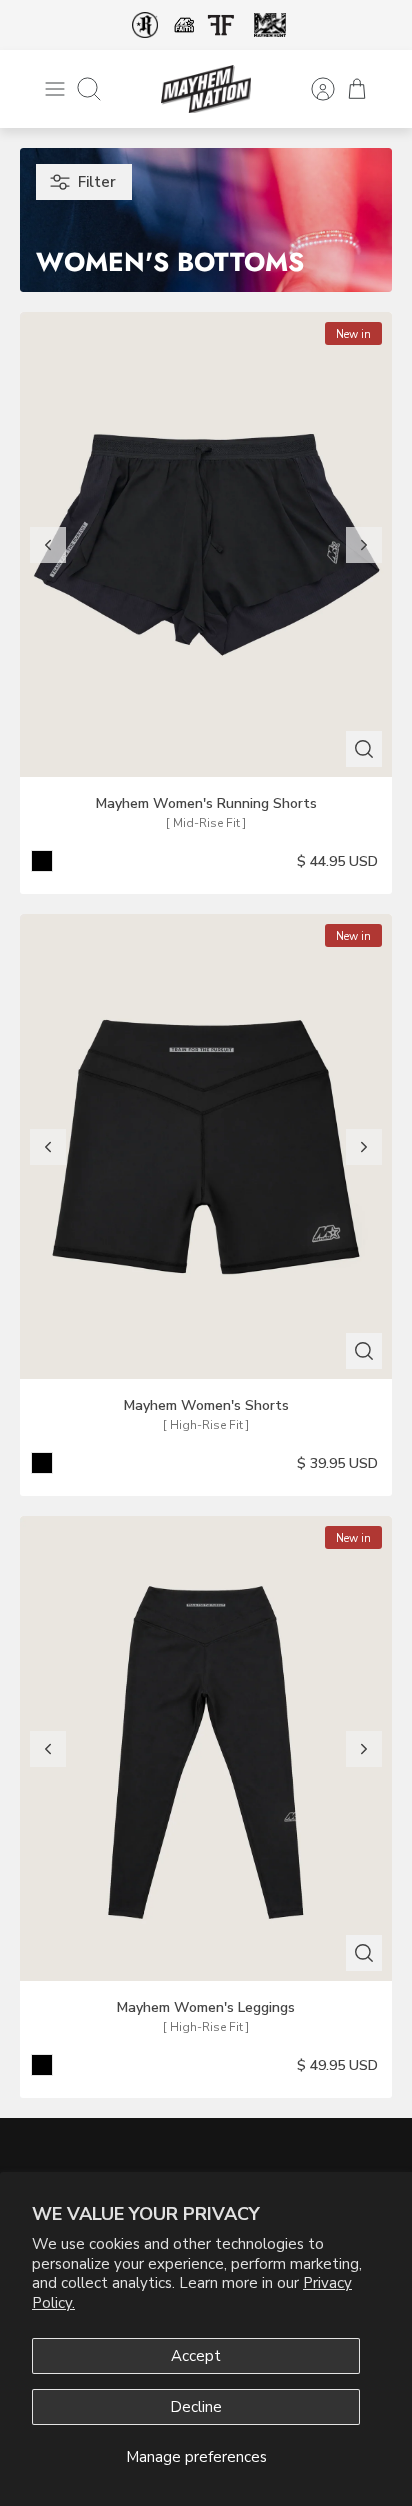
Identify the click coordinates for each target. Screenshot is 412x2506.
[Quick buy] (364, 749)
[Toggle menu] (55, 89)
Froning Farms (220, 25)
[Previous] (48, 545)
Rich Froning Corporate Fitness (145, 25)
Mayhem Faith (184, 25)
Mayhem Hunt (269, 25)
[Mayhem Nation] (206, 89)
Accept (196, 2356)
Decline (196, 2407)
